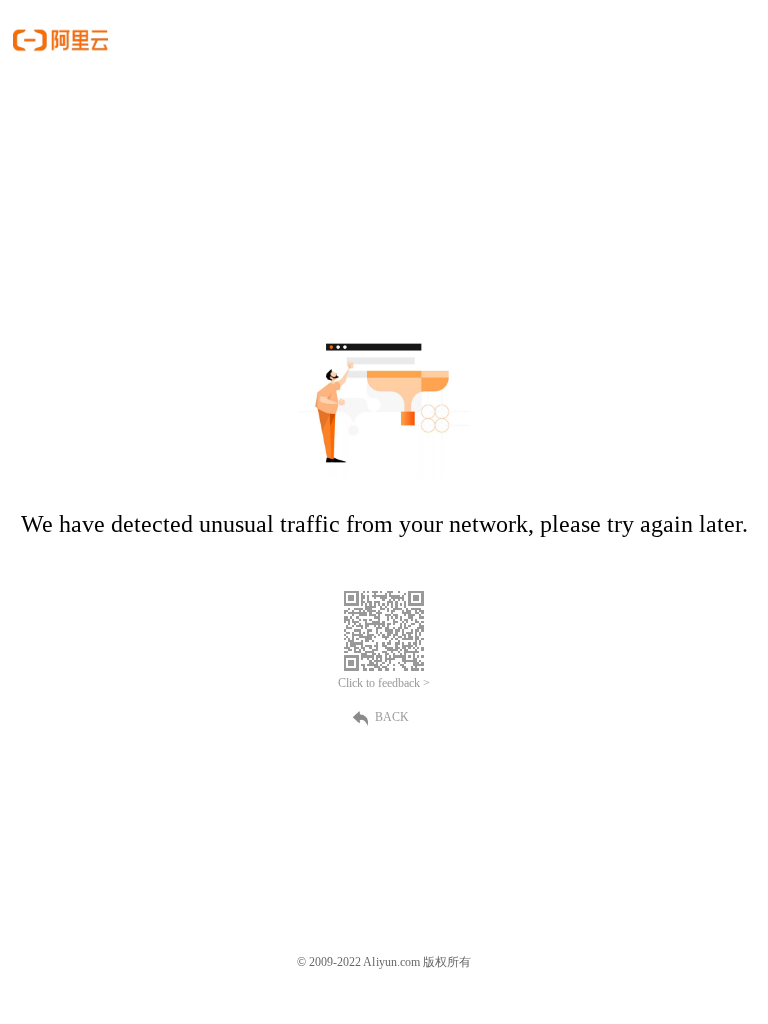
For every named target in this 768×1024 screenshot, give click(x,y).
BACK (392, 717)
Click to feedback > (384, 683)
